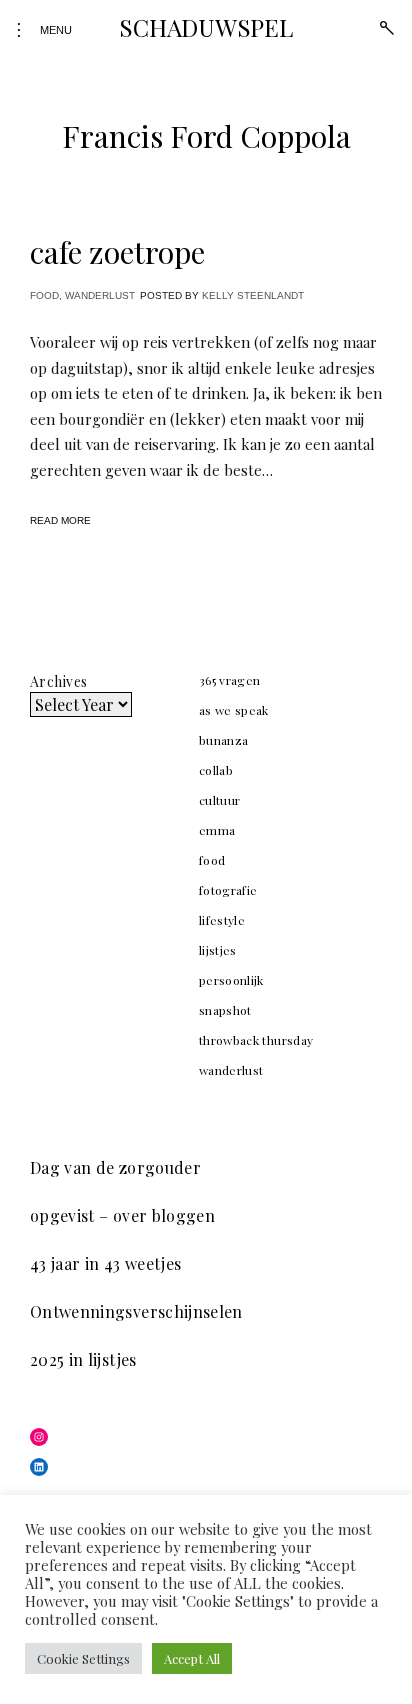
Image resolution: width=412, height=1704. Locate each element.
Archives (58, 681)
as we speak (234, 710)
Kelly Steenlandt (253, 295)
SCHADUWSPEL (205, 27)
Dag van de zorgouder (115, 1167)
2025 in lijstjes (83, 1359)
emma (217, 830)
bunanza (223, 740)
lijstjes (218, 950)
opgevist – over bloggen (122, 1215)
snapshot (225, 1010)
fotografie (228, 890)
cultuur (219, 800)
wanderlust (100, 295)
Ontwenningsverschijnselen (136, 1311)
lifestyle (222, 920)
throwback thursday (256, 1040)
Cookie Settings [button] (83, 1658)
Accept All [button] (192, 1658)
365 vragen (230, 680)
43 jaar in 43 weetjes (105, 1263)
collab (216, 770)
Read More (60, 520)
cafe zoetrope (117, 252)
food (44, 295)
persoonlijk (231, 980)
